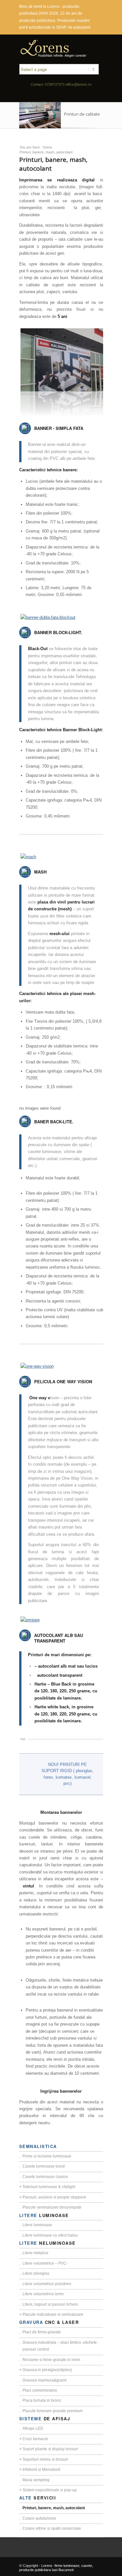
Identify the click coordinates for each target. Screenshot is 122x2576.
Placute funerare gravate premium (53, 2411)
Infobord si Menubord (41, 2469)
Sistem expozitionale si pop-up (50, 2490)
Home (47, 147)
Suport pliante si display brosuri (50, 2449)
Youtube (70, 95)
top (23, 1739)
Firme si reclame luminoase (47, 2156)
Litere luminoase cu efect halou (50, 2235)
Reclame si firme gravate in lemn (51, 2360)
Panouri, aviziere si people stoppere (54, 2197)
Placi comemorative (40, 2390)
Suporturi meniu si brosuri (45, 2459)
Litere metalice (35, 2253)
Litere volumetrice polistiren (47, 2284)
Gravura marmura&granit (44, 2380)
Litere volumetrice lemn (43, 2294)
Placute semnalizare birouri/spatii (52, 2207)
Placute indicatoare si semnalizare (53, 2314)
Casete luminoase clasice (45, 2177)
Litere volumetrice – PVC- (45, 2263)
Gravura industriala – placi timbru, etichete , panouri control (61, 2346)
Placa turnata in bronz (42, 2400)
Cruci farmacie (35, 2439)
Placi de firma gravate (42, 2332)
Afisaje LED (33, 2428)
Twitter (60, 95)
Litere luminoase (37, 2225)
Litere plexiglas (36, 2273)
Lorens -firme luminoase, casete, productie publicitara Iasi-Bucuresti (56, 2568)
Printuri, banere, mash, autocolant (54, 2508)
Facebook (49, 95)
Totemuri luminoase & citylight (49, 2187)
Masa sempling (36, 2480)
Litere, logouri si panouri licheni (50, 2304)
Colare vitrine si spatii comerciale (52, 2528)
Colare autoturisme (39, 2518)
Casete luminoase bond (44, 2166)
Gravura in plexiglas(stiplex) (47, 2370)
